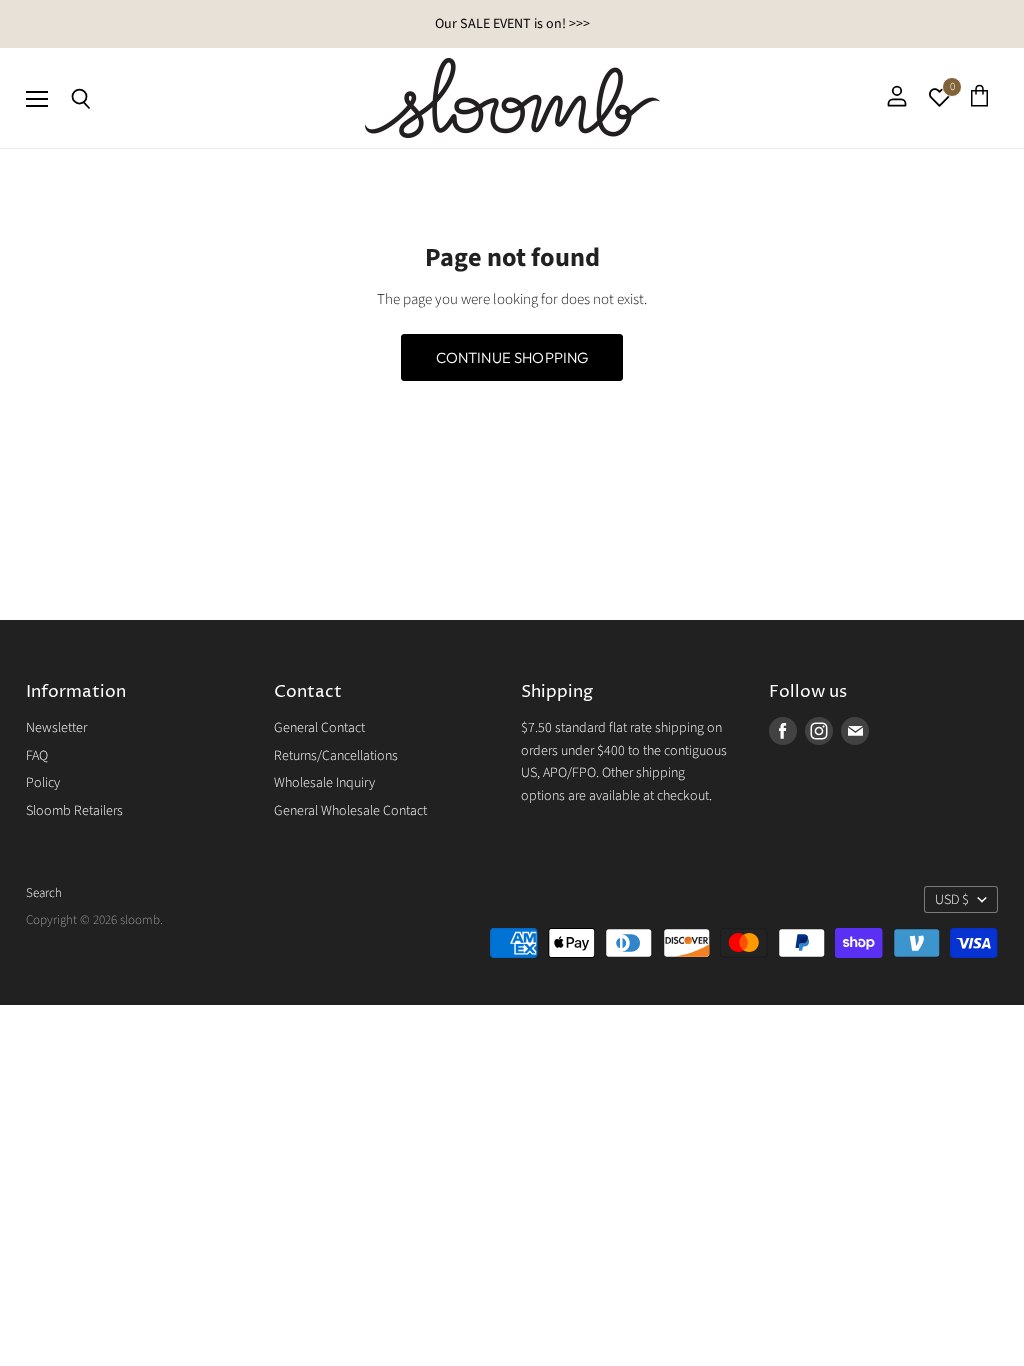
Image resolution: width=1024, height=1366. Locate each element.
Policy (43, 783)
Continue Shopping (512, 357)
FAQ (37, 756)
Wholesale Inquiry (324, 783)
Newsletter (56, 728)
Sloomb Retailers (74, 811)
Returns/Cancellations (336, 756)
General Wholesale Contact (350, 811)
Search (44, 893)
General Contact (319, 728)
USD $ (952, 900)
